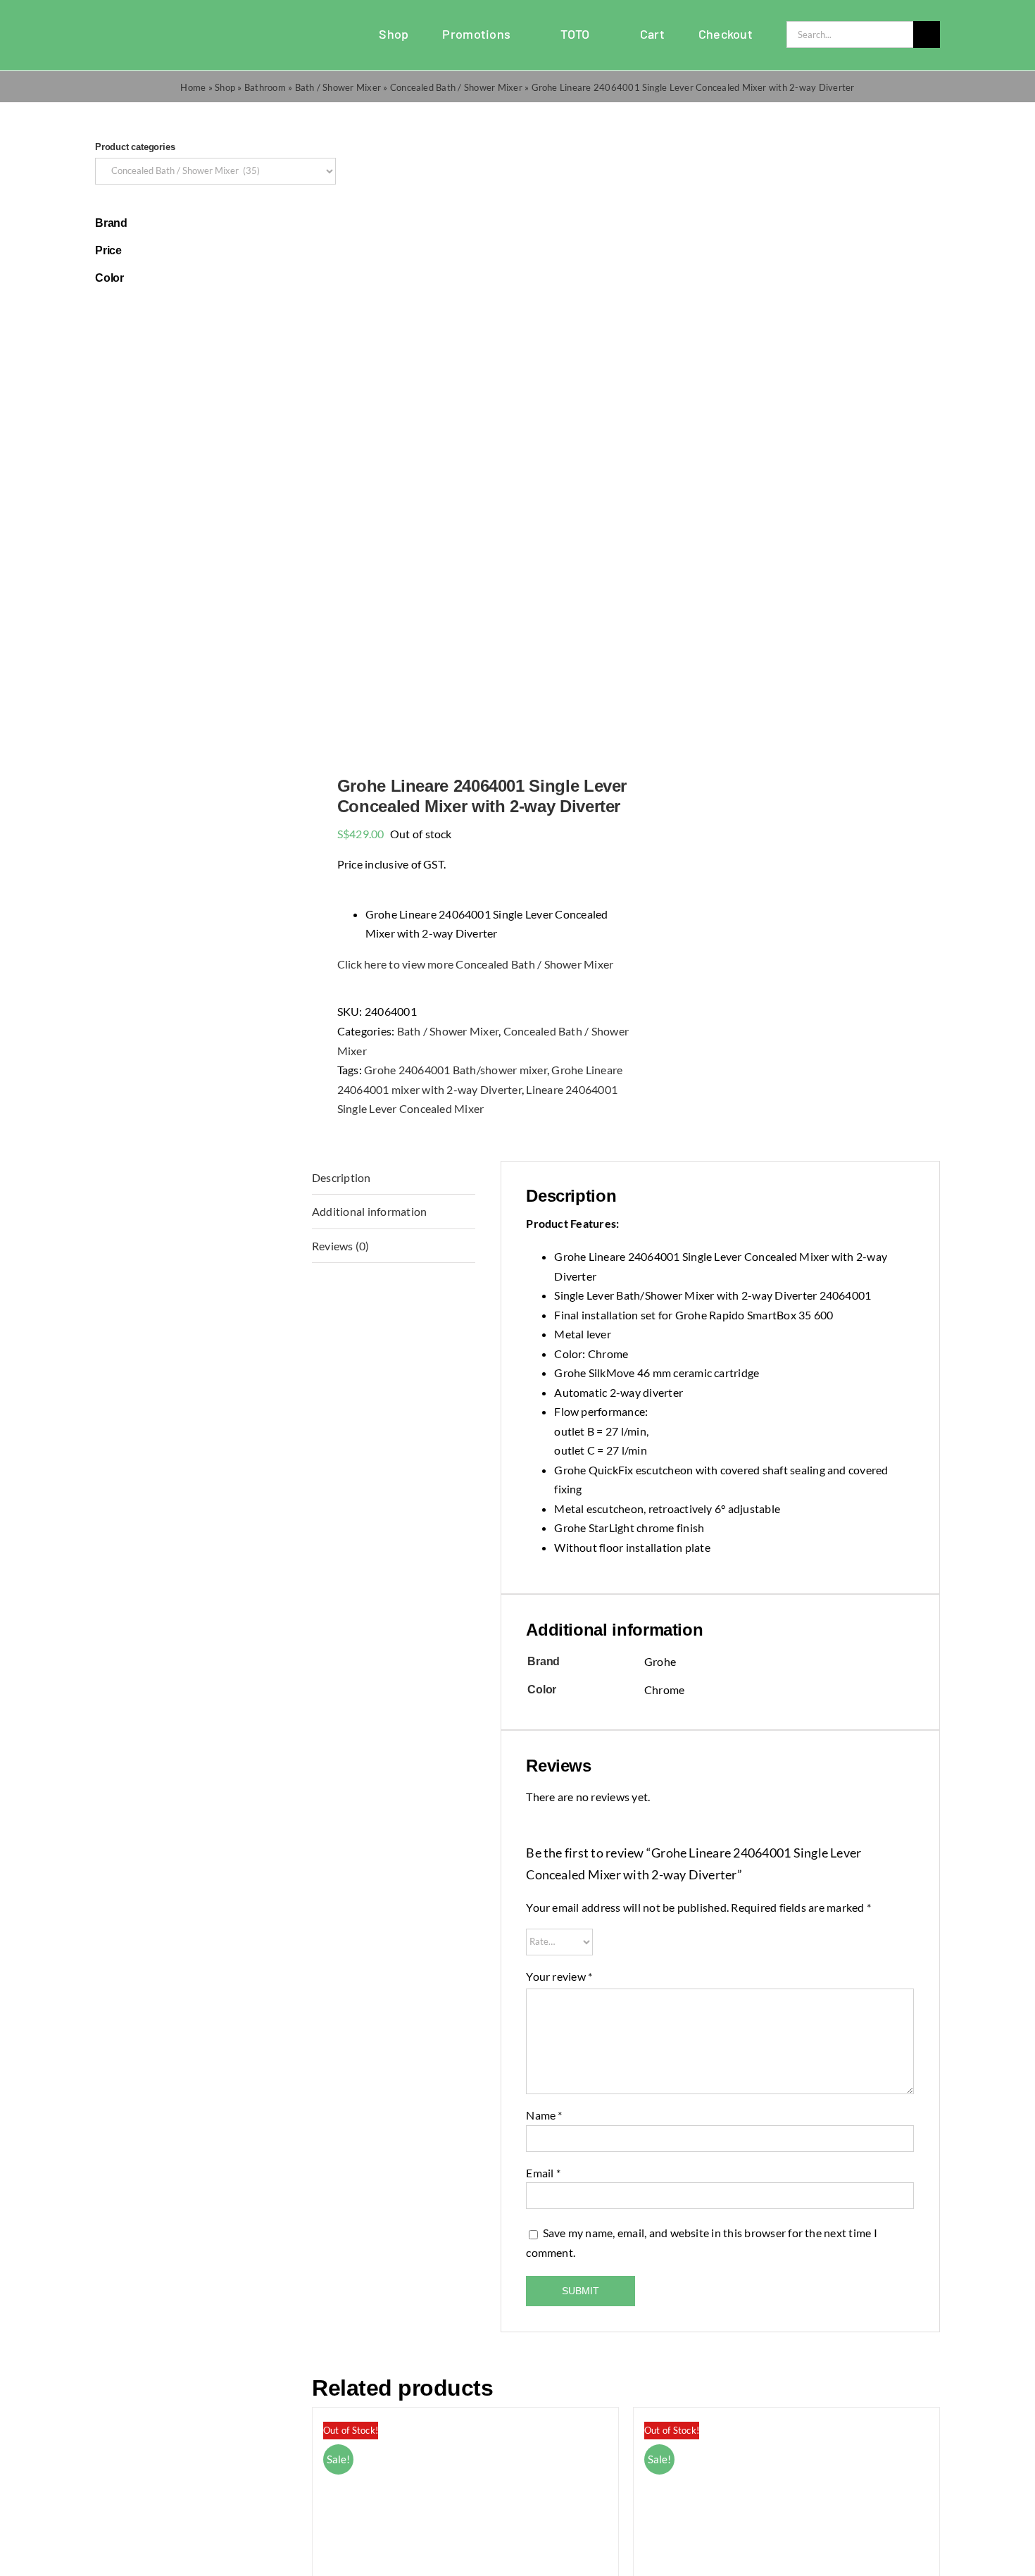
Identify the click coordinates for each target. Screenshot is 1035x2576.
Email (543, 2173)
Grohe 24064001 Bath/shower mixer (456, 1070)
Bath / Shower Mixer (338, 87)
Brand (111, 223)
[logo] (131, 26)
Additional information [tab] (369, 1211)
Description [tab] (341, 1177)
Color (109, 278)
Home (193, 87)
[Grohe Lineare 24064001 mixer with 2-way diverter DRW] (463, 440)
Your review (559, 1976)
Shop (225, 87)
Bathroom (265, 87)
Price (108, 250)
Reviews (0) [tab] (341, 1246)
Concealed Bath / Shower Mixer (456, 87)
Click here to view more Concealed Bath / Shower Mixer (476, 964)
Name (544, 2115)
